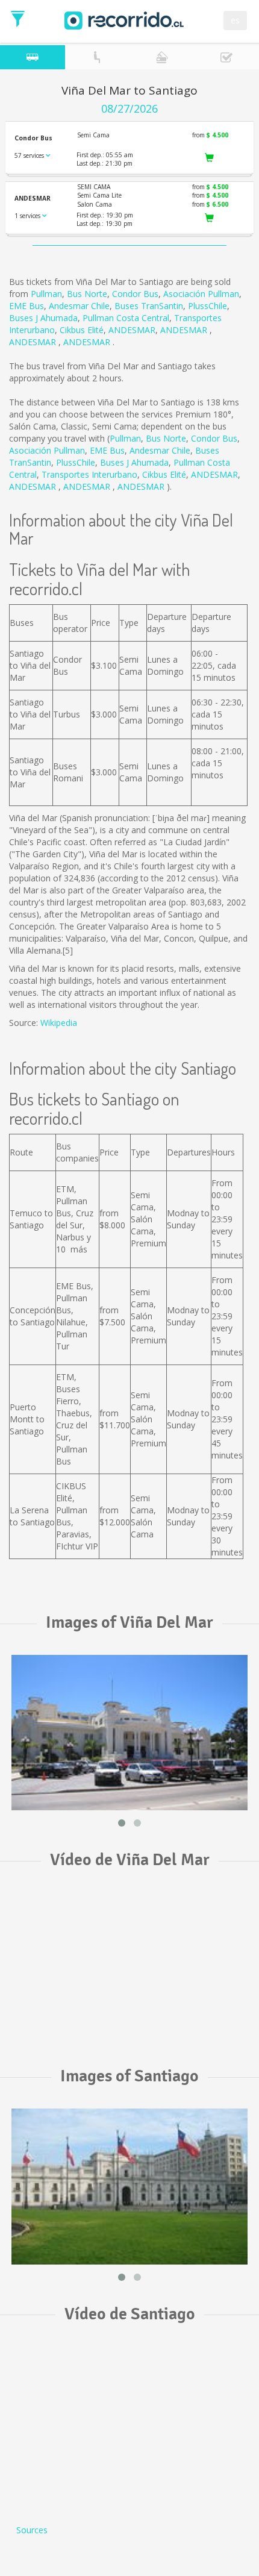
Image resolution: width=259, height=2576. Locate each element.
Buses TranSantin (149, 306)
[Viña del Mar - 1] (129, 1733)
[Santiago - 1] (129, 2187)
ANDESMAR (132, 330)
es (235, 20)
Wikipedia (59, 1023)
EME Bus (27, 306)
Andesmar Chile (79, 306)
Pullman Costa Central (126, 318)
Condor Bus (135, 294)
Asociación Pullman (201, 294)
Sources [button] (32, 2530)
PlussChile (208, 306)
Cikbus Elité (82, 330)
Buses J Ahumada (43, 318)
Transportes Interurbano (89, 474)
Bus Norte (87, 294)
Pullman (46, 294)
